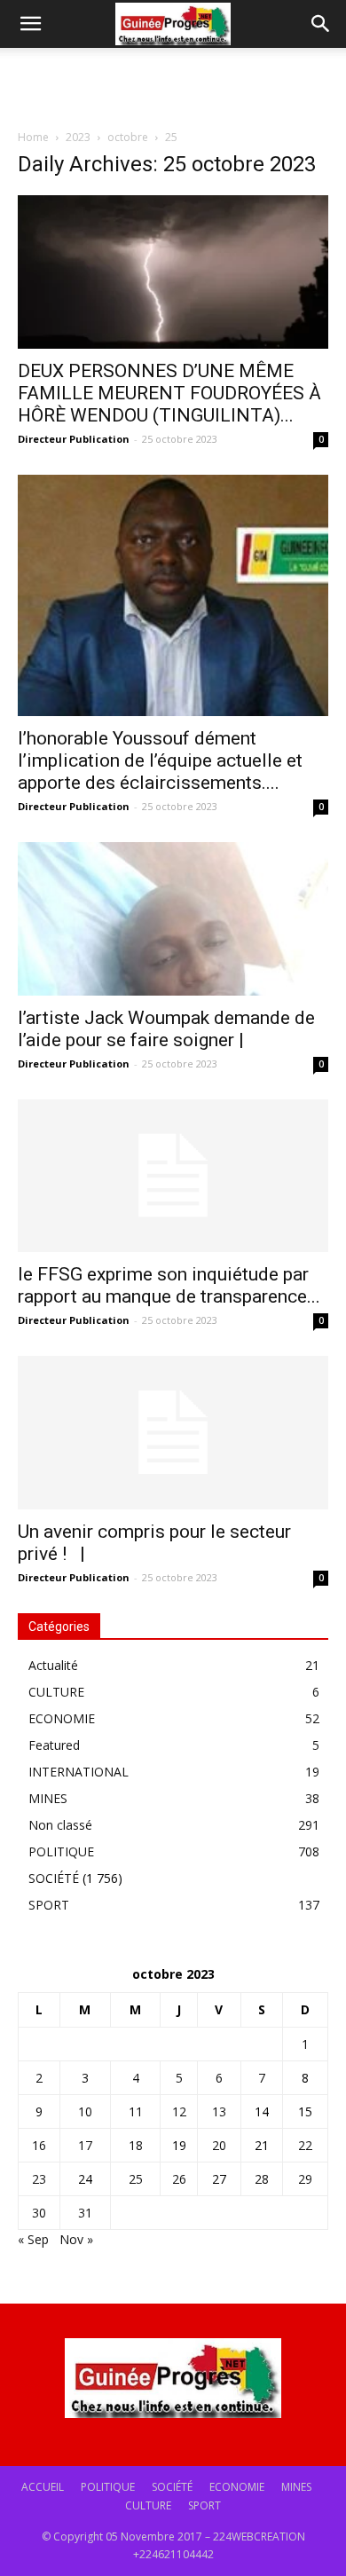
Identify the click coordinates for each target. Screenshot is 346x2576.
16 (39, 2145)
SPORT (49, 1905)
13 (219, 2111)
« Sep (33, 2239)
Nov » (76, 2239)
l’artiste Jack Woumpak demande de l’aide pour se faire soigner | (166, 1029)
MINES (48, 1798)
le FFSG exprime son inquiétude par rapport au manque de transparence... (169, 1285)
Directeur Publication (74, 439)
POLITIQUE (61, 1851)
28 (262, 2179)
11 (136, 2111)
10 (85, 2111)
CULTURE (56, 1692)
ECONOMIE (62, 1718)
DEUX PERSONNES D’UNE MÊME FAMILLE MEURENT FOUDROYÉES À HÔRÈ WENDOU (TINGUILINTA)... (169, 393)
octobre (128, 137)
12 (179, 2111)
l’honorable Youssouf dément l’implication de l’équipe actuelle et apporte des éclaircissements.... (160, 760)
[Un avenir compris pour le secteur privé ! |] (173, 1433)
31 (85, 2213)
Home (33, 137)
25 (136, 2179)
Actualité (53, 1665)
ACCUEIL (43, 2487)
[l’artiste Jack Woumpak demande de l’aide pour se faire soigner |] (173, 919)
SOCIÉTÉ (54, 1878)
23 (39, 2179)
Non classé (60, 1825)
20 (219, 2145)
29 (305, 2179)
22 (305, 2145)
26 (179, 2179)
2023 (78, 137)
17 (85, 2145)
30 (39, 2213)
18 (136, 2145)
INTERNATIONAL (79, 1772)
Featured (54, 1745)
